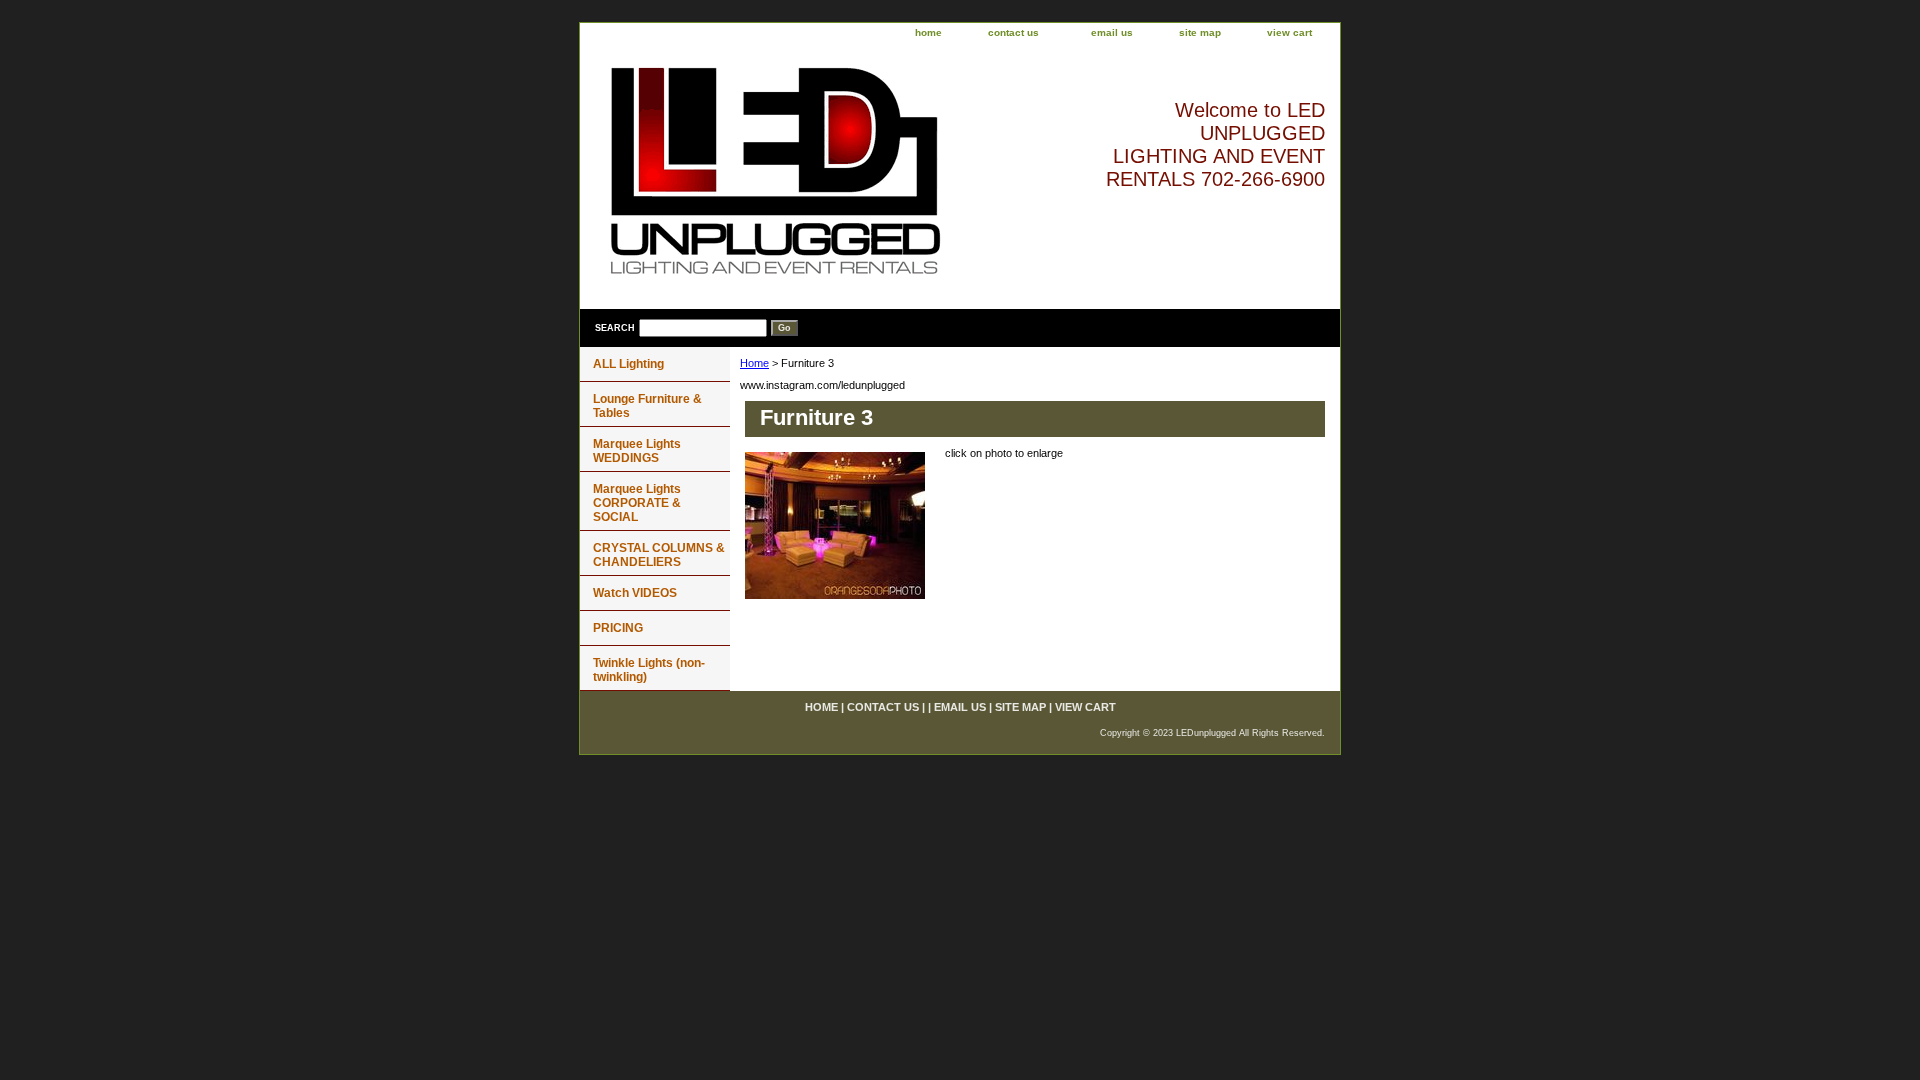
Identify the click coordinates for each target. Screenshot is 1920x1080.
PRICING (618, 628)
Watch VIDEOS (635, 593)
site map (1200, 32)
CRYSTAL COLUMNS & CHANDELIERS (659, 555)
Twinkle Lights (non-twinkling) (649, 670)
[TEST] (830, 177)
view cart (1289, 32)
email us (1112, 32)
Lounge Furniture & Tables (647, 406)
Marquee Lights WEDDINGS (637, 451)
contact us (1013, 32)
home (928, 32)
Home (754, 363)
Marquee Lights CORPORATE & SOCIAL (637, 503)
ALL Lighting (628, 364)
